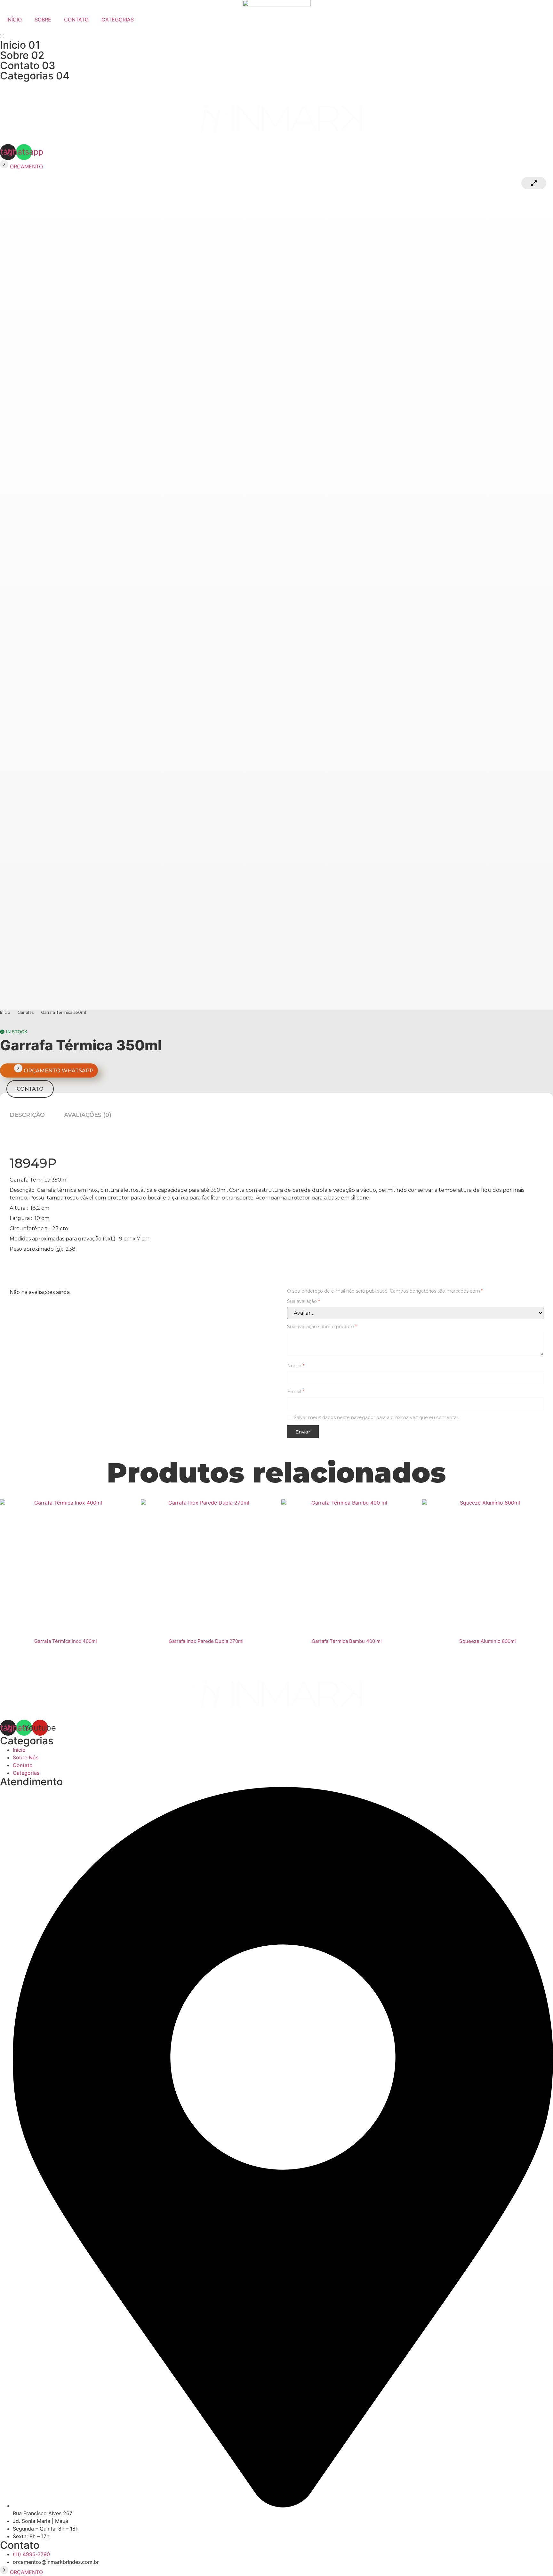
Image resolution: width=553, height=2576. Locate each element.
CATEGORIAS (118, 20)
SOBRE (43, 20)
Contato (28, 65)
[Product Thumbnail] (534, 183)
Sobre (22, 55)
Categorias (35, 76)
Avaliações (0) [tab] (88, 1115)
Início (20, 45)
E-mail (296, 1392)
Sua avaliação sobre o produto (322, 1327)
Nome (296, 1366)
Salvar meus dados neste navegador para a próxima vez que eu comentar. (377, 1418)
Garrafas (26, 1013)
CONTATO (76, 20)
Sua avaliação (303, 1301)
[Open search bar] (276, 30)
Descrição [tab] (27, 1115)
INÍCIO (14, 20)
